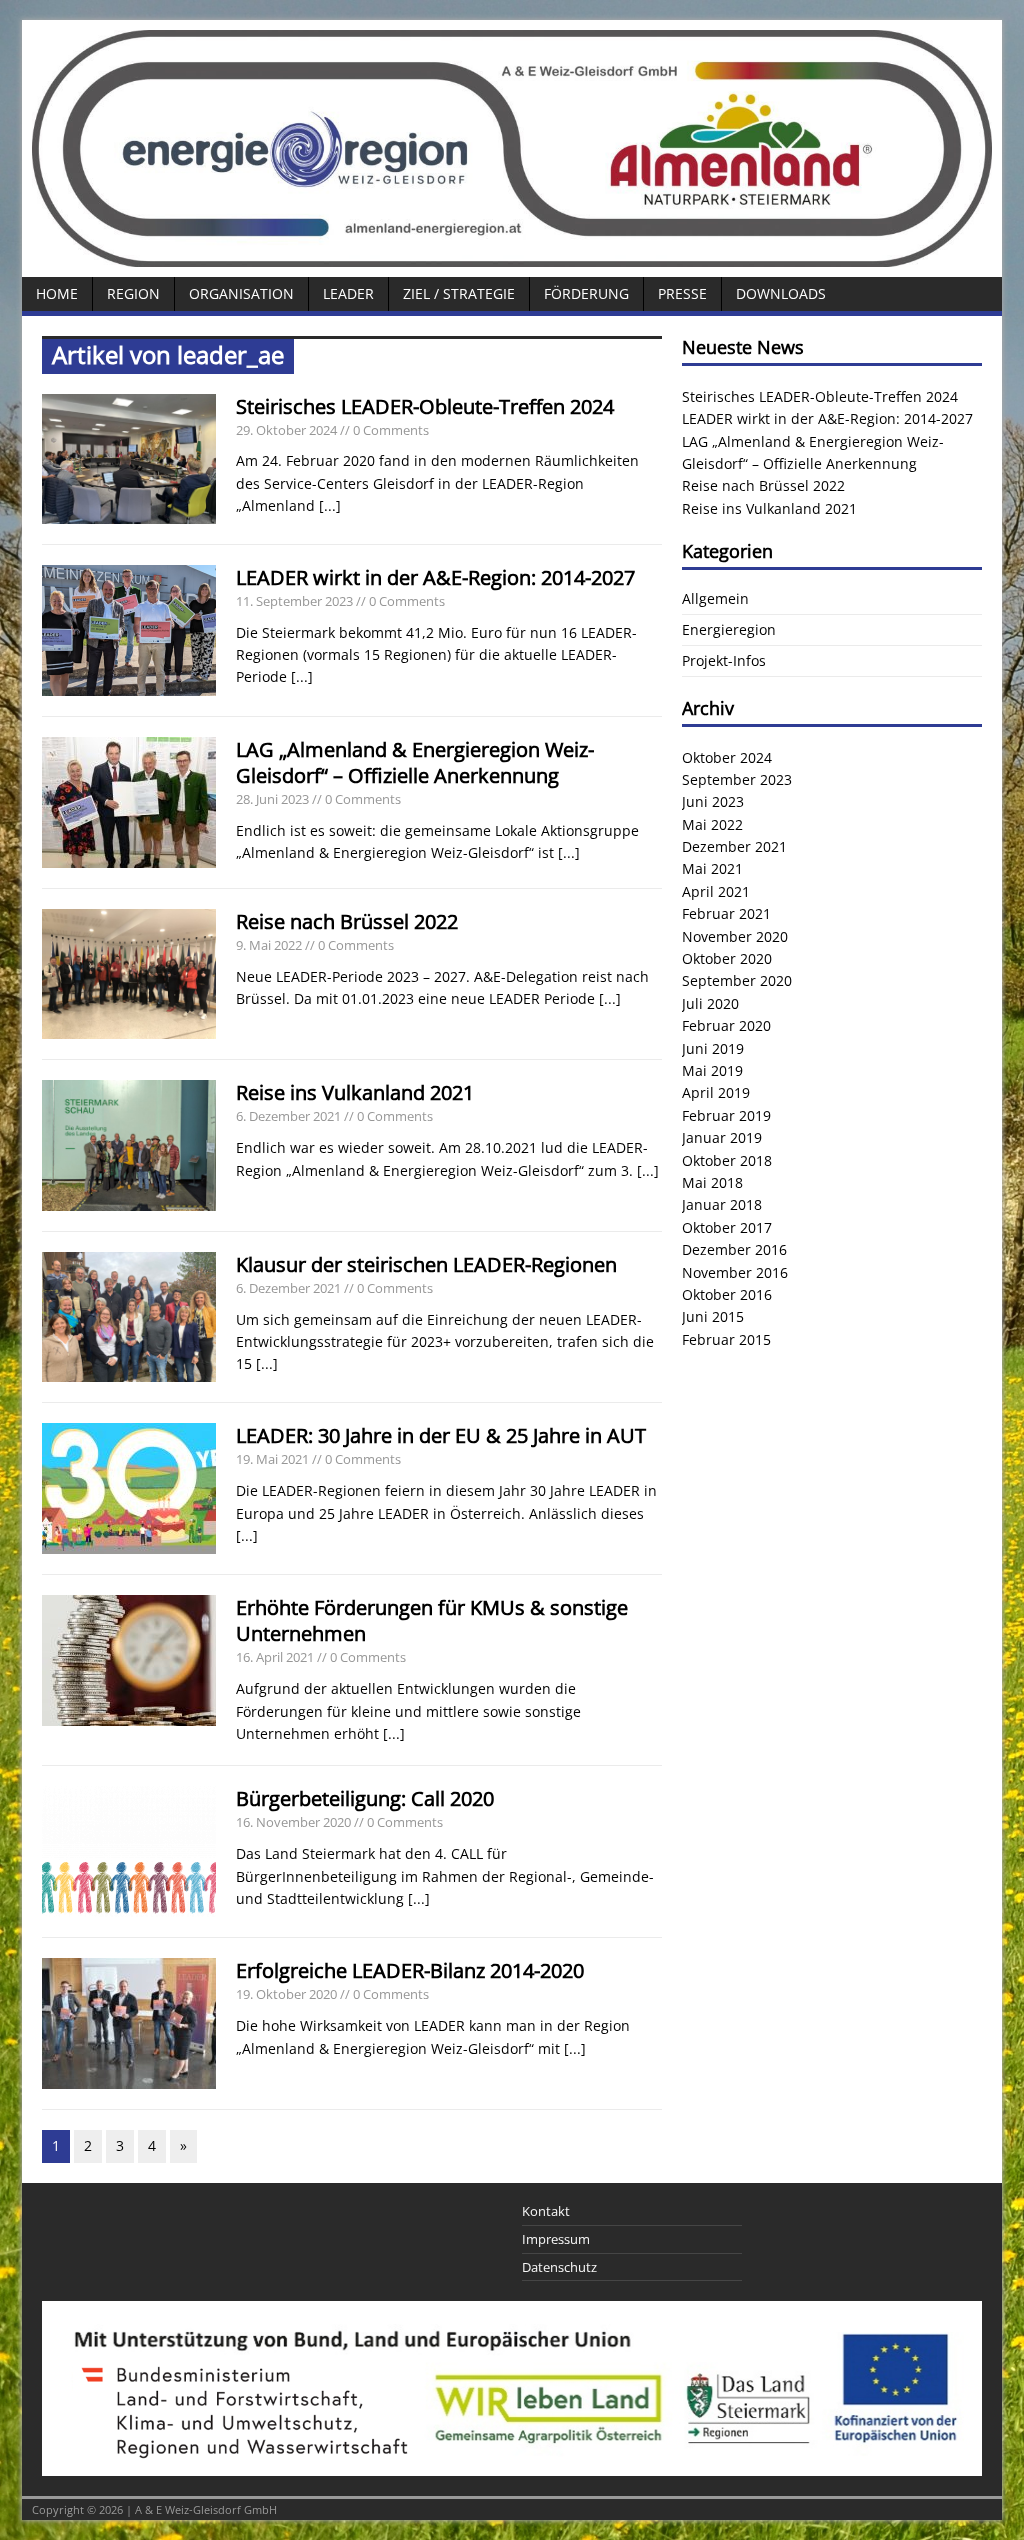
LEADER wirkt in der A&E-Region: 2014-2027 (435, 577)
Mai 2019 (712, 1070)
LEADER (348, 293)
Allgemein (715, 598)
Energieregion (729, 629)
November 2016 (735, 1272)
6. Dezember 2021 (288, 1116)
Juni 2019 (713, 1048)
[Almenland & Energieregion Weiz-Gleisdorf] (512, 255)
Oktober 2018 (727, 1160)
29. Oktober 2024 (286, 430)
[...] (330, 505)
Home (57, 293)
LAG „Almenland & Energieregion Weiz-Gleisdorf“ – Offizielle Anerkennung (415, 762)
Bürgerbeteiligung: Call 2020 (365, 1798)
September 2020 (737, 980)
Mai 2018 (712, 1182)
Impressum (556, 2239)
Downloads (781, 293)
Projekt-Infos (724, 660)
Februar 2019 (726, 1115)
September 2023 (737, 779)
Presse (682, 293)
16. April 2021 (275, 1657)
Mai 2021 (712, 868)
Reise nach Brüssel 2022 (347, 921)
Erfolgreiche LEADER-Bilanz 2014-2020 (410, 1970)
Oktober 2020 (727, 958)
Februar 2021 (726, 913)
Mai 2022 (712, 824)
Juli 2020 (710, 1003)
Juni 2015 (713, 1316)
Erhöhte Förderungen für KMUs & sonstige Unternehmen (432, 1620)
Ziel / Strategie (459, 293)
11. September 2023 (294, 601)
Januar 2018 (722, 1204)
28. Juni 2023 (272, 799)
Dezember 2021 (734, 846)
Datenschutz (559, 2267)
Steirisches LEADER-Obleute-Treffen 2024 (425, 406)
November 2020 (735, 936)
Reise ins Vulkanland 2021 (355, 1092)
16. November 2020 (293, 1822)
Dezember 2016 (734, 1249)
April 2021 (716, 891)
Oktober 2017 (727, 1227)
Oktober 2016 (727, 1294)
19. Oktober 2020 (286, 1994)
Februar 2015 (726, 1339)
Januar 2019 (722, 1137)
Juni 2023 (713, 801)
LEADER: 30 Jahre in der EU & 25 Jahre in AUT (441, 1435)
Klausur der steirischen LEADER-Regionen (426, 1264)
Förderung (586, 293)
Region (133, 293)
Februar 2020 (726, 1025)
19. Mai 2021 (272, 1459)
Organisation (241, 293)
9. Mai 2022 (269, 945)
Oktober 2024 (727, 757)
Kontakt (546, 2211)
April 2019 (716, 1092)
